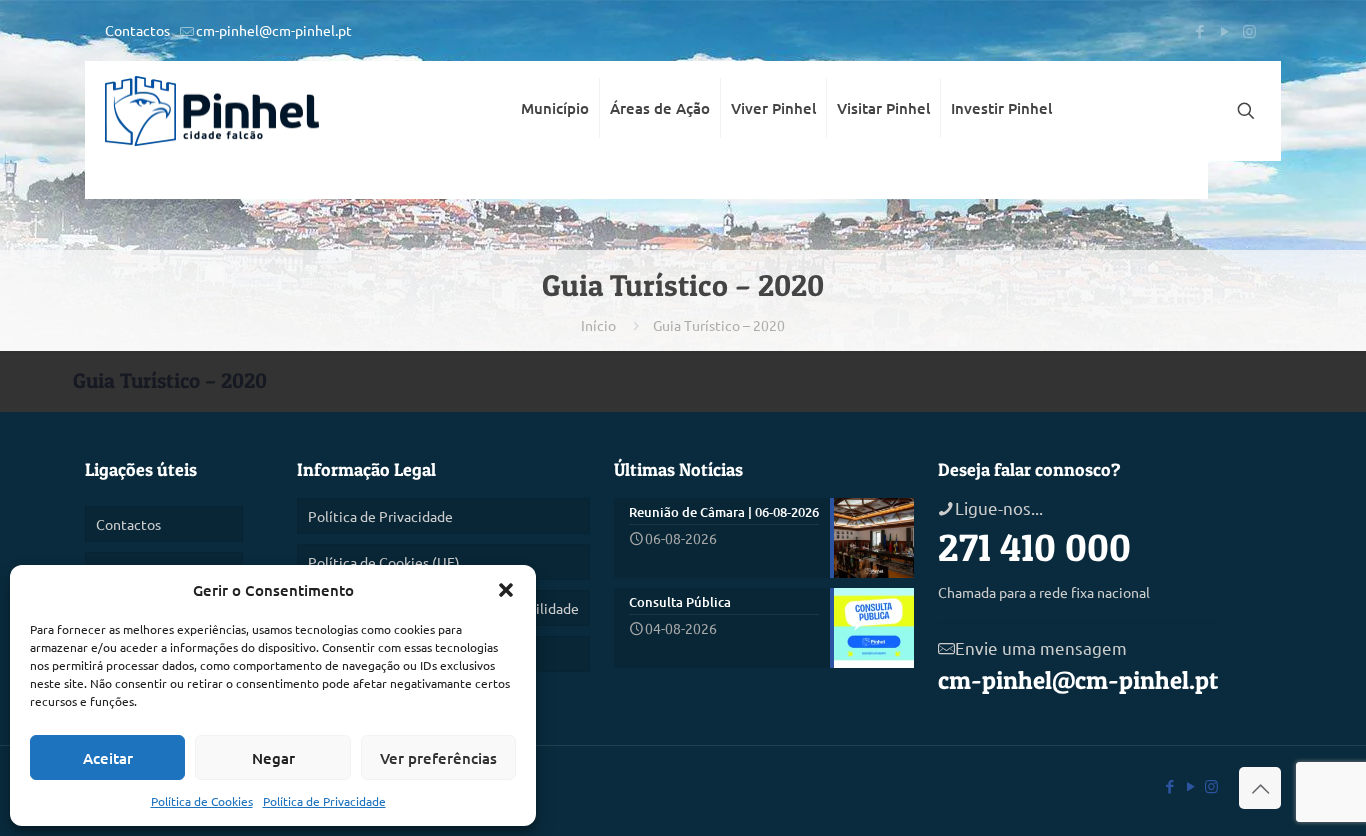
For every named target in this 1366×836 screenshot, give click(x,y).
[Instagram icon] (1249, 30)
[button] (506, 590)
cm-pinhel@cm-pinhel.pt (274, 30)
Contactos (137, 30)
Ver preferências (438, 758)
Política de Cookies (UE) (384, 562)
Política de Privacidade (324, 801)
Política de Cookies (202, 801)
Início (598, 325)
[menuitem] (555, 180)
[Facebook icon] (1199, 30)
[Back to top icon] (1260, 788)
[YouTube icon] (1224, 30)
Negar (273, 758)
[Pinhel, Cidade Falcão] (212, 111)
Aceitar (108, 758)
